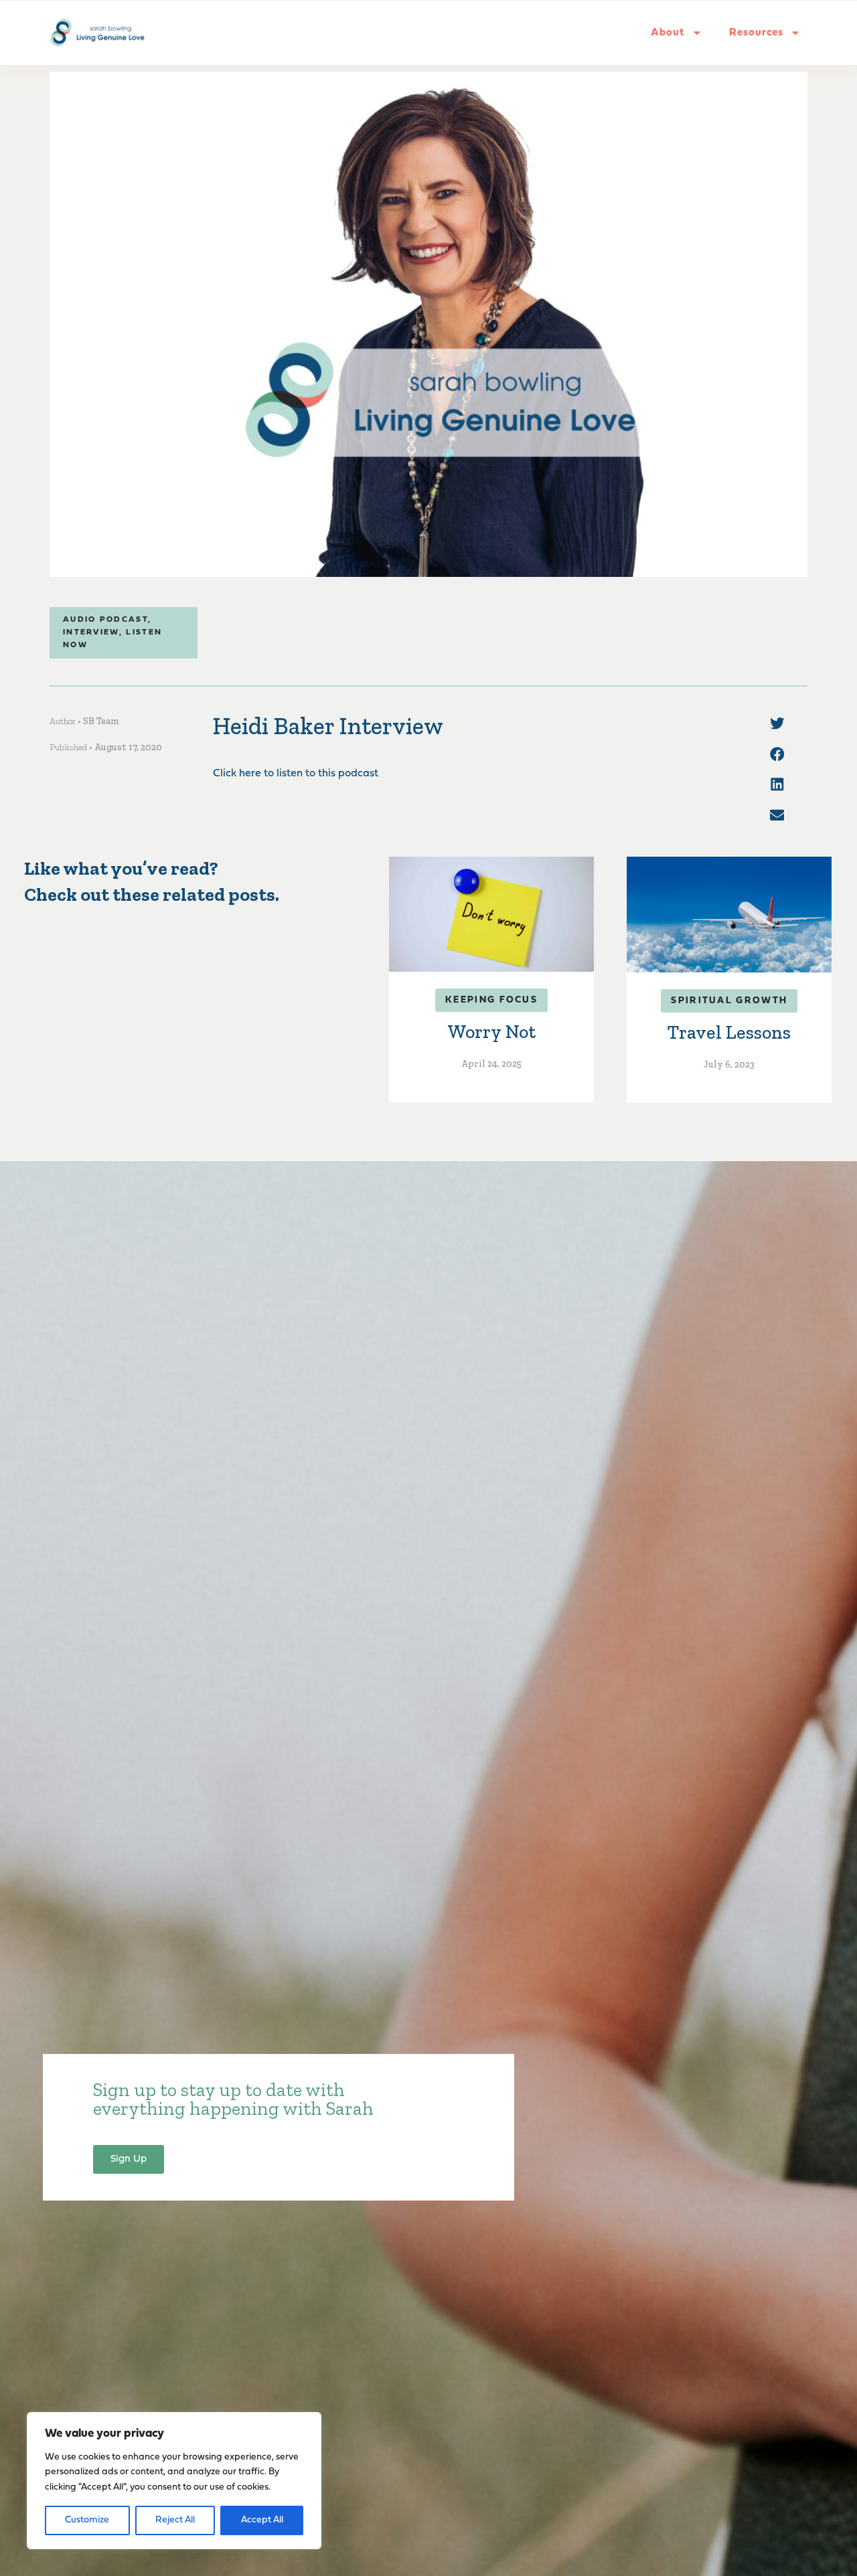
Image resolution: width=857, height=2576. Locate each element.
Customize (87, 2520)
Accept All (262, 2520)
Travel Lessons (729, 1032)
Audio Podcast (105, 620)
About (668, 33)
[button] (777, 723)
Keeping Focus (491, 1000)
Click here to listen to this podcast (296, 774)
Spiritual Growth (729, 1001)
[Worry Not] (491, 914)
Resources (756, 33)
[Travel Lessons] (729, 914)
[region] (174, 2481)
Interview (91, 632)
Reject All (175, 2520)
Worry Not (491, 1032)
